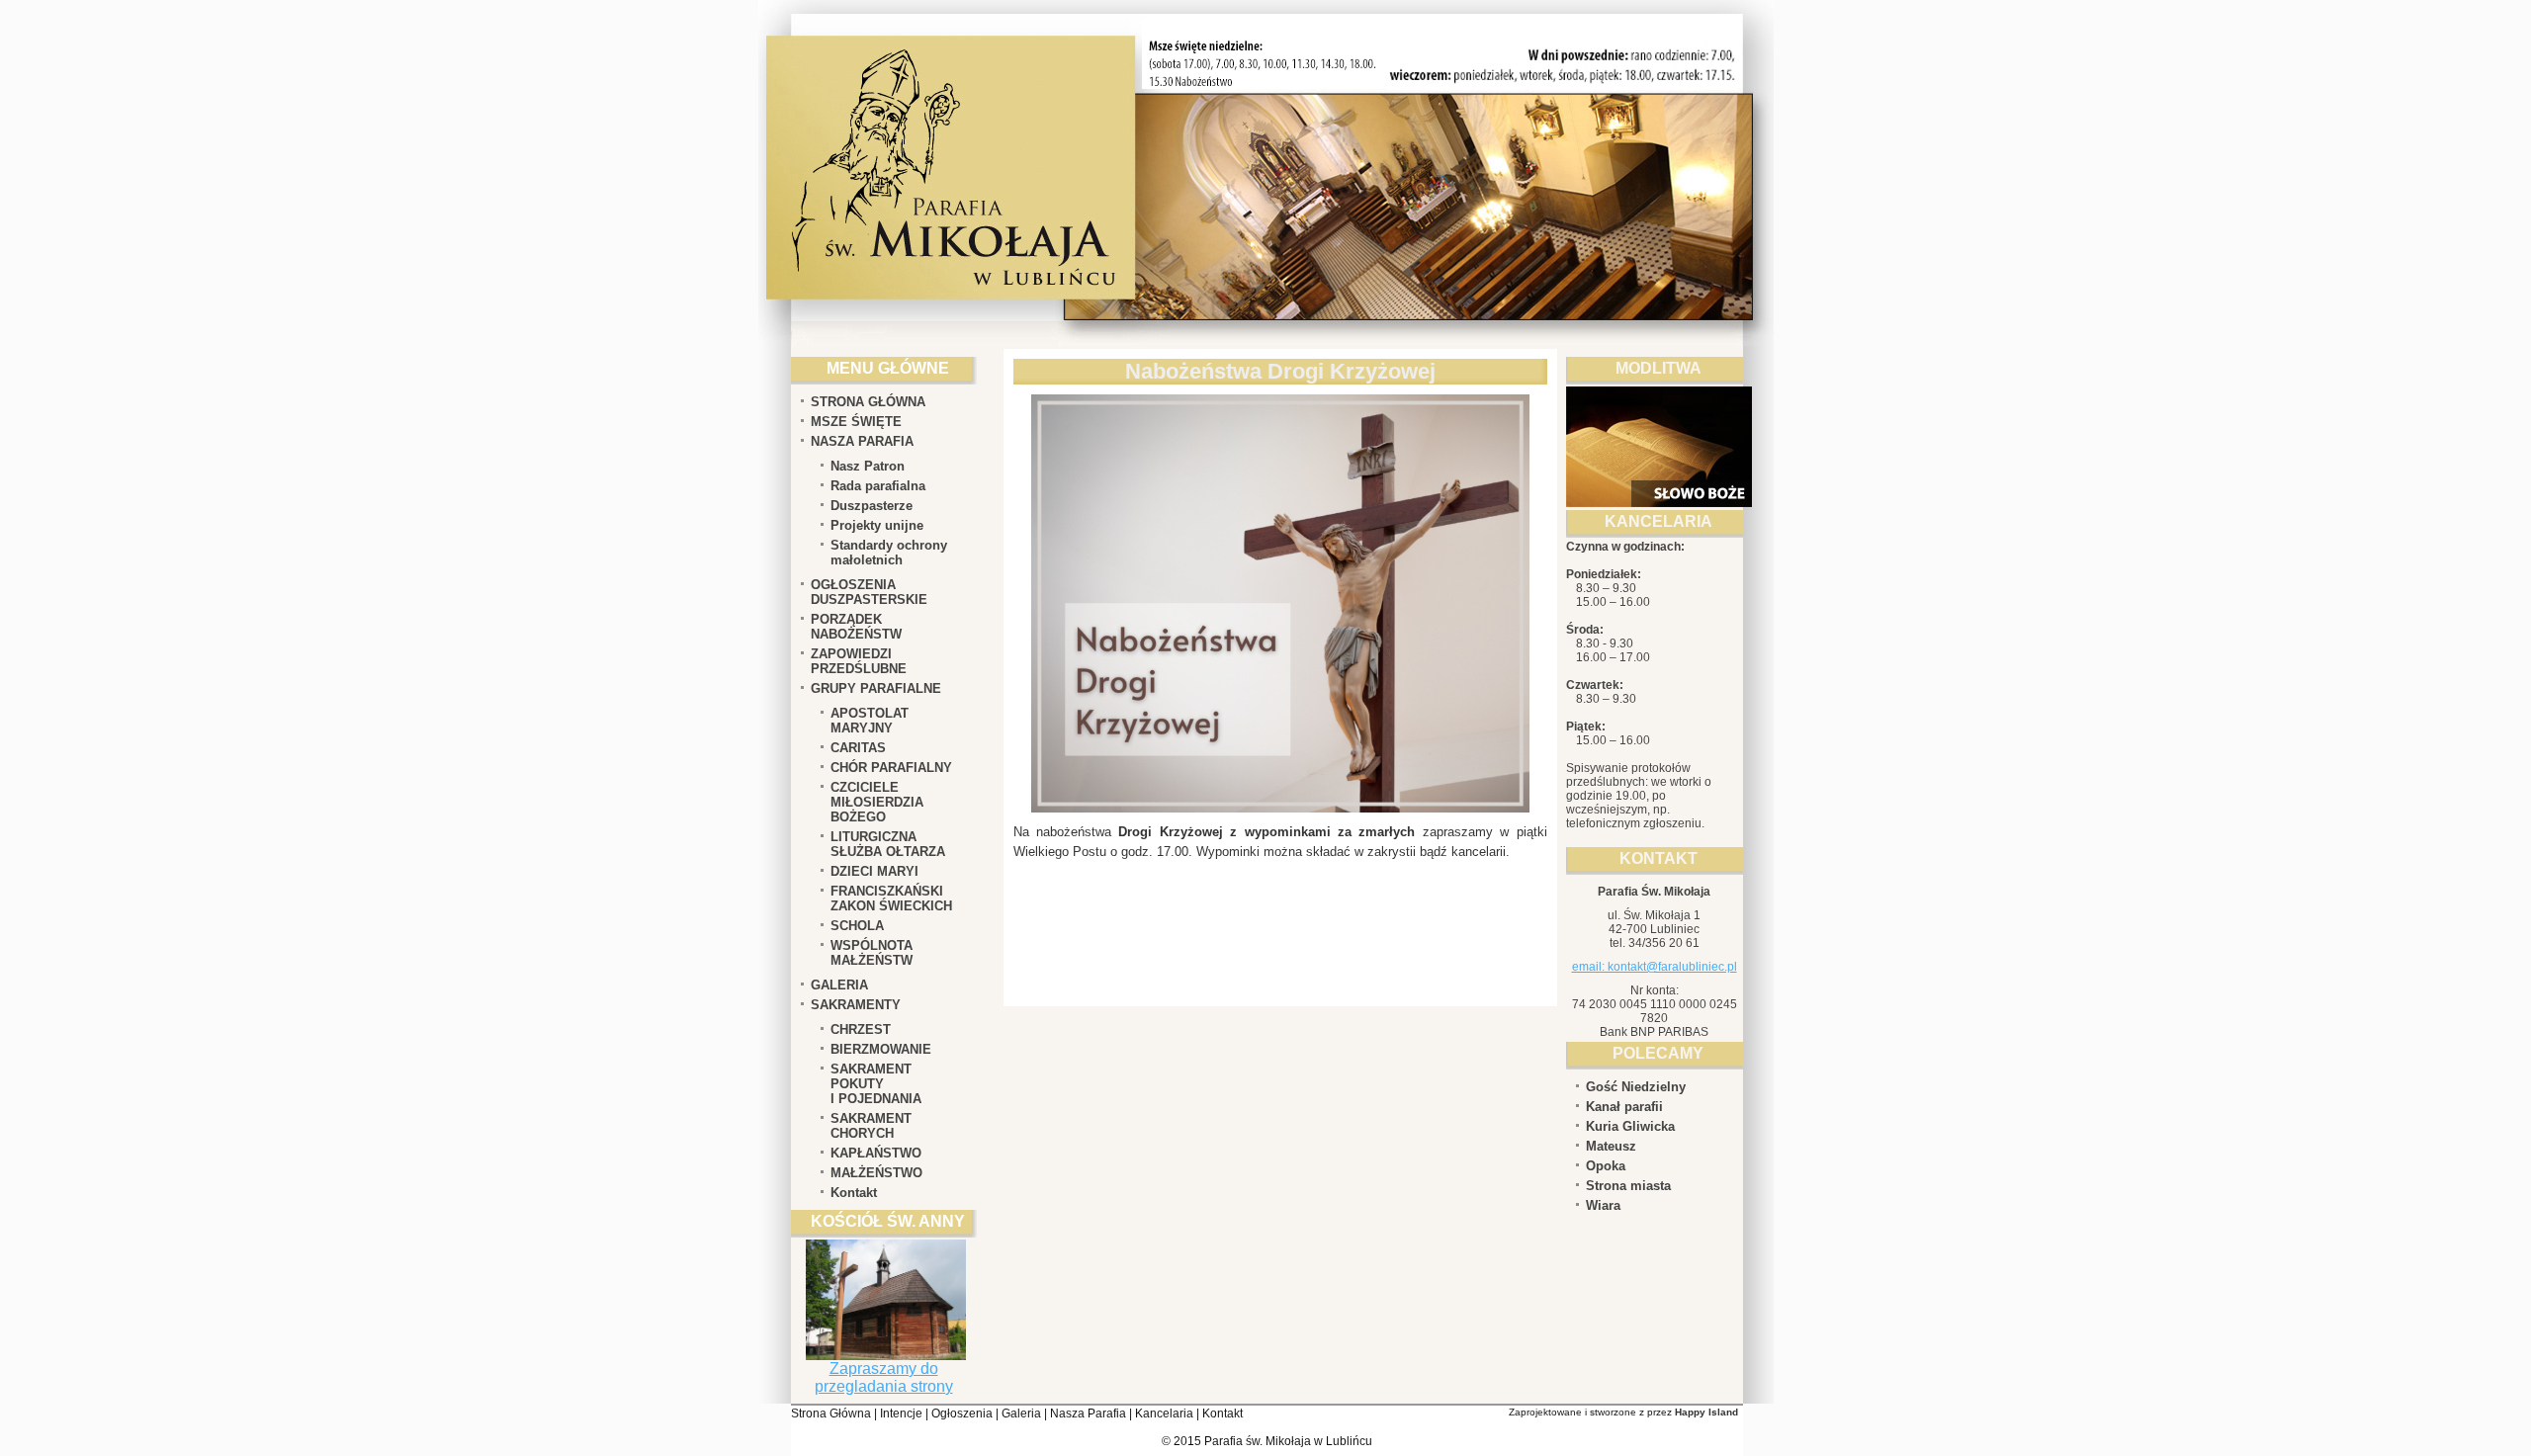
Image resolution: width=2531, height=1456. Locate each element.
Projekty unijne (877, 525)
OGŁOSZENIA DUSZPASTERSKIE (869, 592)
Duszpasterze (872, 506)
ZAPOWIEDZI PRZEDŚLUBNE (859, 661)
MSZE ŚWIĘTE (856, 422)
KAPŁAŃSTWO (876, 1153)
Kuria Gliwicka (1630, 1126)
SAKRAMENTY (856, 1005)
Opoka (1606, 1166)
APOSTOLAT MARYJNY (870, 721)
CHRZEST (861, 1029)
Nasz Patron (868, 466)
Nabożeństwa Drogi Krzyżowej (1280, 371)
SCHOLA (857, 926)
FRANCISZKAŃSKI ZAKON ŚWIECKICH (891, 899)
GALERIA (839, 985)
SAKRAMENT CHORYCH (871, 1126)
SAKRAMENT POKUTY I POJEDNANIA (876, 1084)
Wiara (1603, 1205)
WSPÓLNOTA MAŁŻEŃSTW (872, 953)
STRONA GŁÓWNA (868, 402)
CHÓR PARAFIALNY (891, 768)
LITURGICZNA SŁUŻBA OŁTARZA (888, 844)
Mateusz (1611, 1146)
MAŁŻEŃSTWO (876, 1173)
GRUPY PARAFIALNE (876, 688)
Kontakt (854, 1193)
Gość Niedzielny (1636, 1087)
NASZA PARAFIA (862, 441)
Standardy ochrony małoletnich (889, 553)
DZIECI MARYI (874, 871)
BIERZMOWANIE (881, 1049)
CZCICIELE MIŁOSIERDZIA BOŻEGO (877, 802)
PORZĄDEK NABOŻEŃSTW (856, 627)
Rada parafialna (878, 486)
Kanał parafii (1624, 1107)
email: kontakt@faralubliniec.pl (1655, 967)
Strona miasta (1628, 1186)
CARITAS (858, 748)
